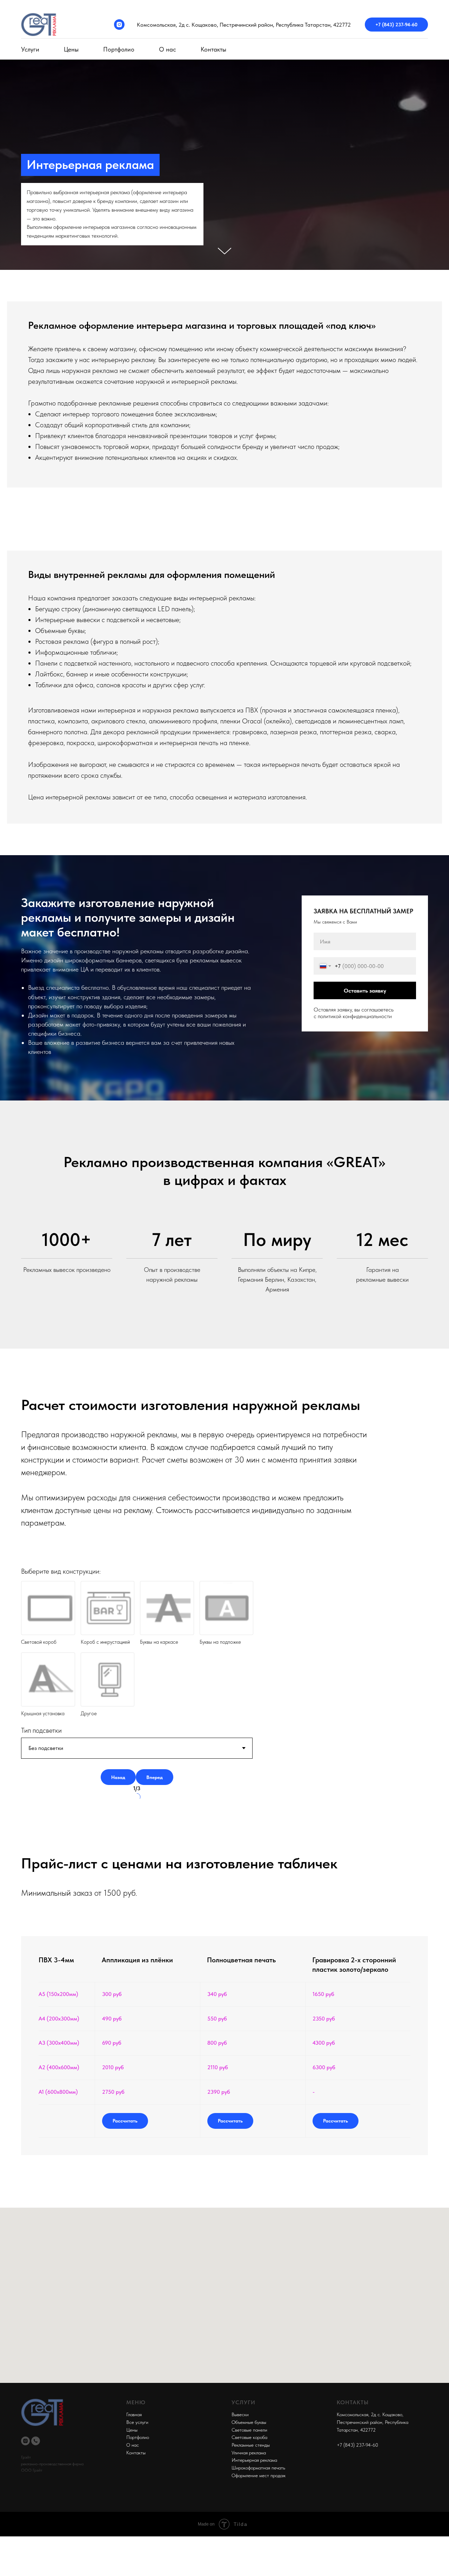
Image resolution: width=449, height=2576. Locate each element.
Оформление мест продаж (259, 2475)
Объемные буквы (249, 2422)
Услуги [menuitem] (30, 49)
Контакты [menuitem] (213, 49)
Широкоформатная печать (258, 2468)
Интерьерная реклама (254, 2460)
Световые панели (249, 2430)
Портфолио (138, 2437)
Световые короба (249, 2437)
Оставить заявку (365, 991)
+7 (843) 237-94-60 (396, 25)
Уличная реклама (249, 2453)
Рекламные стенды (251, 2445)
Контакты (136, 2453)
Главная (134, 2414)
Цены (132, 2430)
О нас (133, 2445)
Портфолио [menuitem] (119, 49)
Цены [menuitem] (71, 49)
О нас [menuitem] (167, 49)
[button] (125, 2121)
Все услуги (137, 2422)
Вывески (240, 2414)
